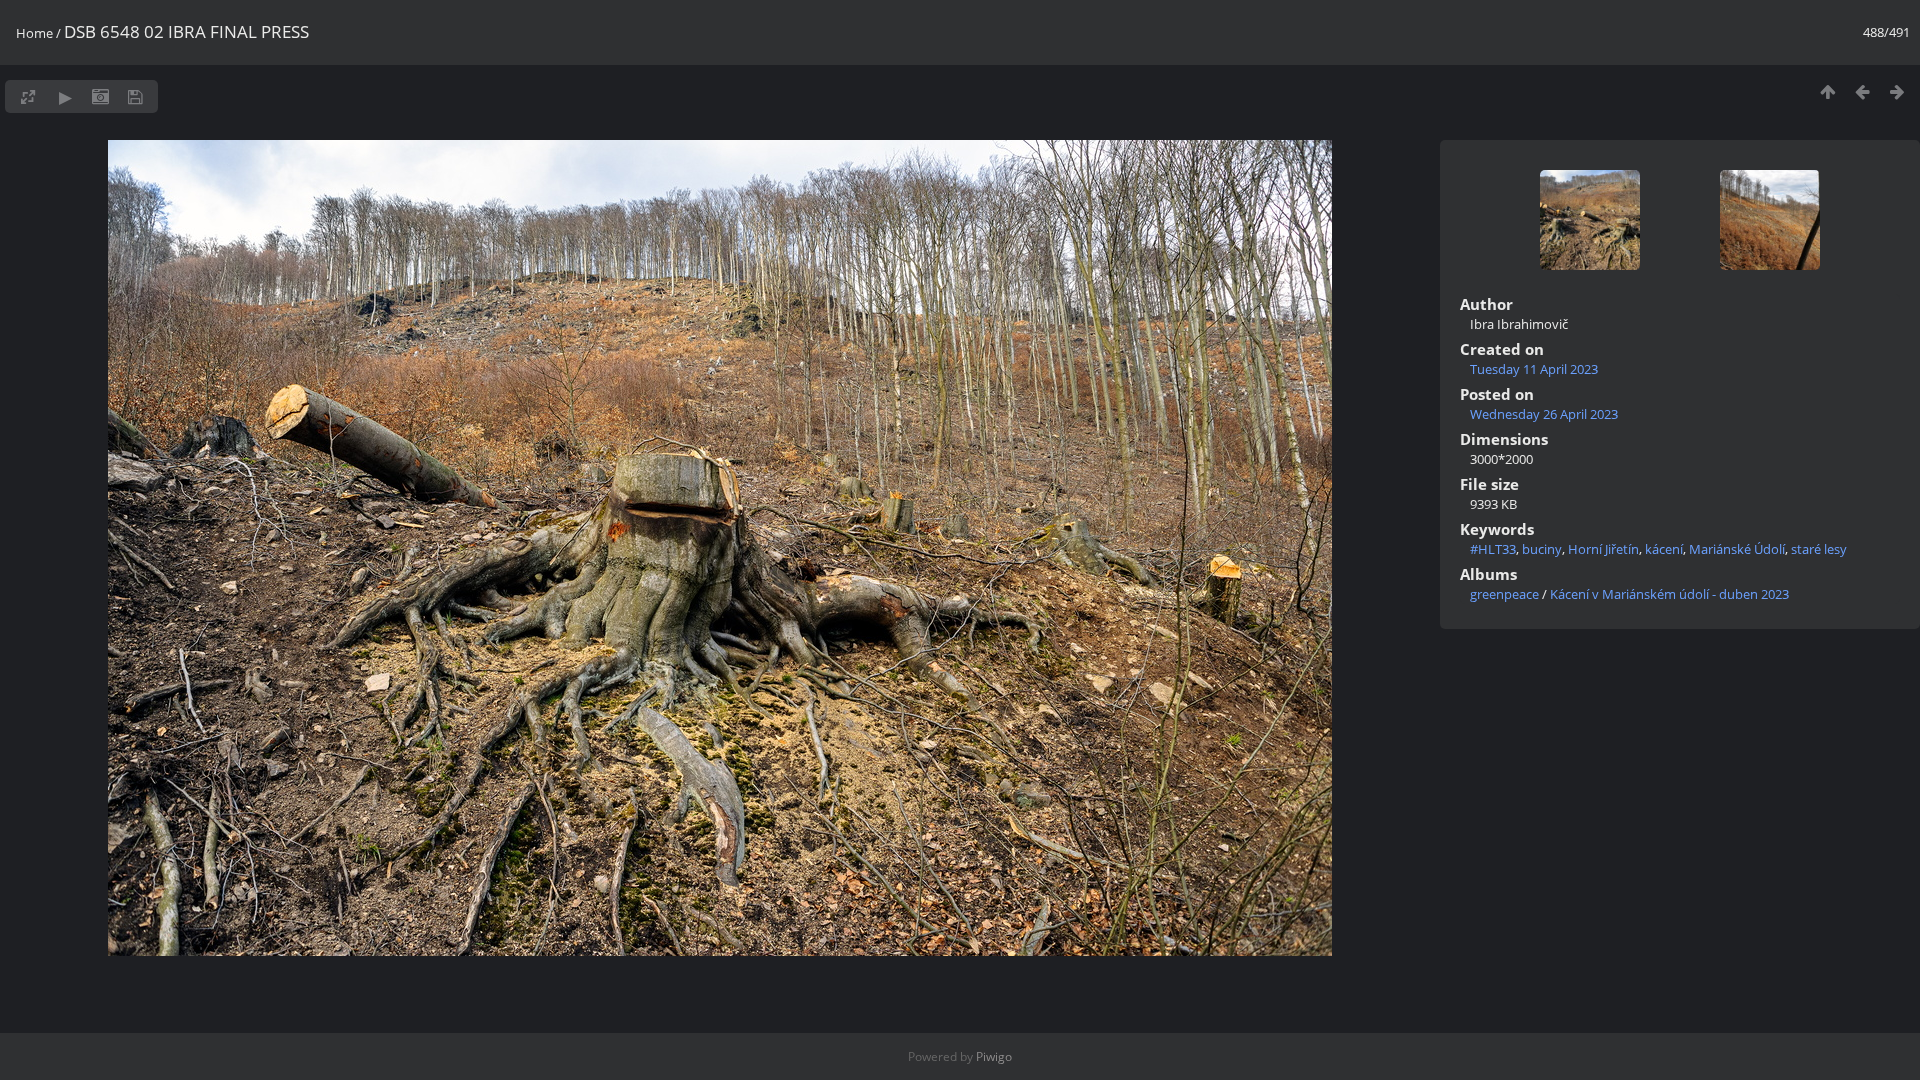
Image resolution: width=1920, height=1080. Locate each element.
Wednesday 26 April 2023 (1544, 414)
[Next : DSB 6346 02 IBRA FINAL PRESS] (1897, 91)
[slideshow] (65, 96)
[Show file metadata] (100, 96)
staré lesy (1819, 549)
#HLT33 (1493, 549)
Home (34, 33)
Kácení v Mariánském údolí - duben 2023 (1669, 594)
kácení (1664, 549)
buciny (1542, 549)
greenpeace (1504, 594)
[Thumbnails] (1827, 91)
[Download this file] (135, 96)
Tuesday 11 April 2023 (1534, 369)
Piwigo (994, 1056)
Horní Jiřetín (1603, 549)
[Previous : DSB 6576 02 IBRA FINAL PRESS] (1862, 91)
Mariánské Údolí (1737, 549)
